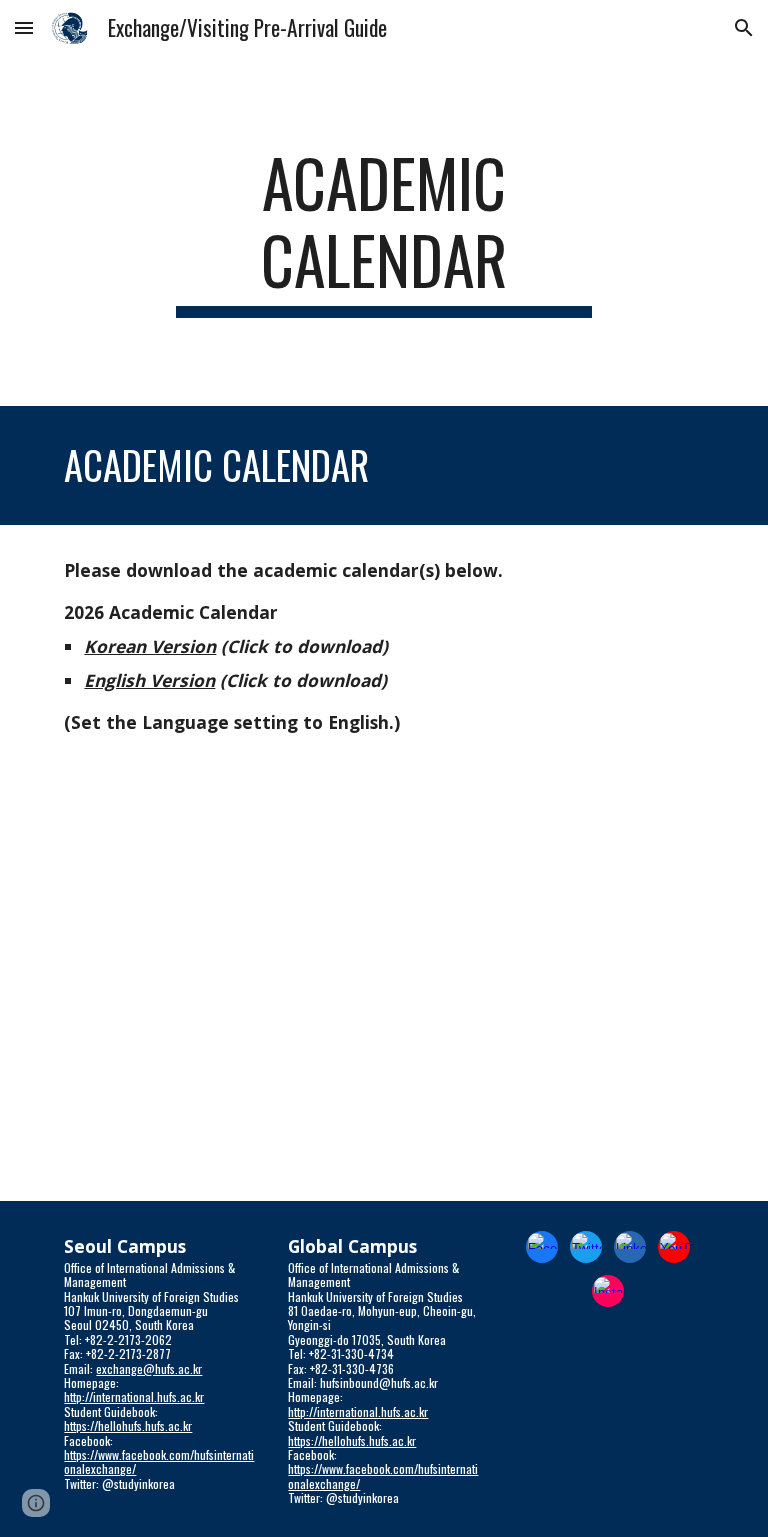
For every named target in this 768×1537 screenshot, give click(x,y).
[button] (24, 27)
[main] (383, 231)
